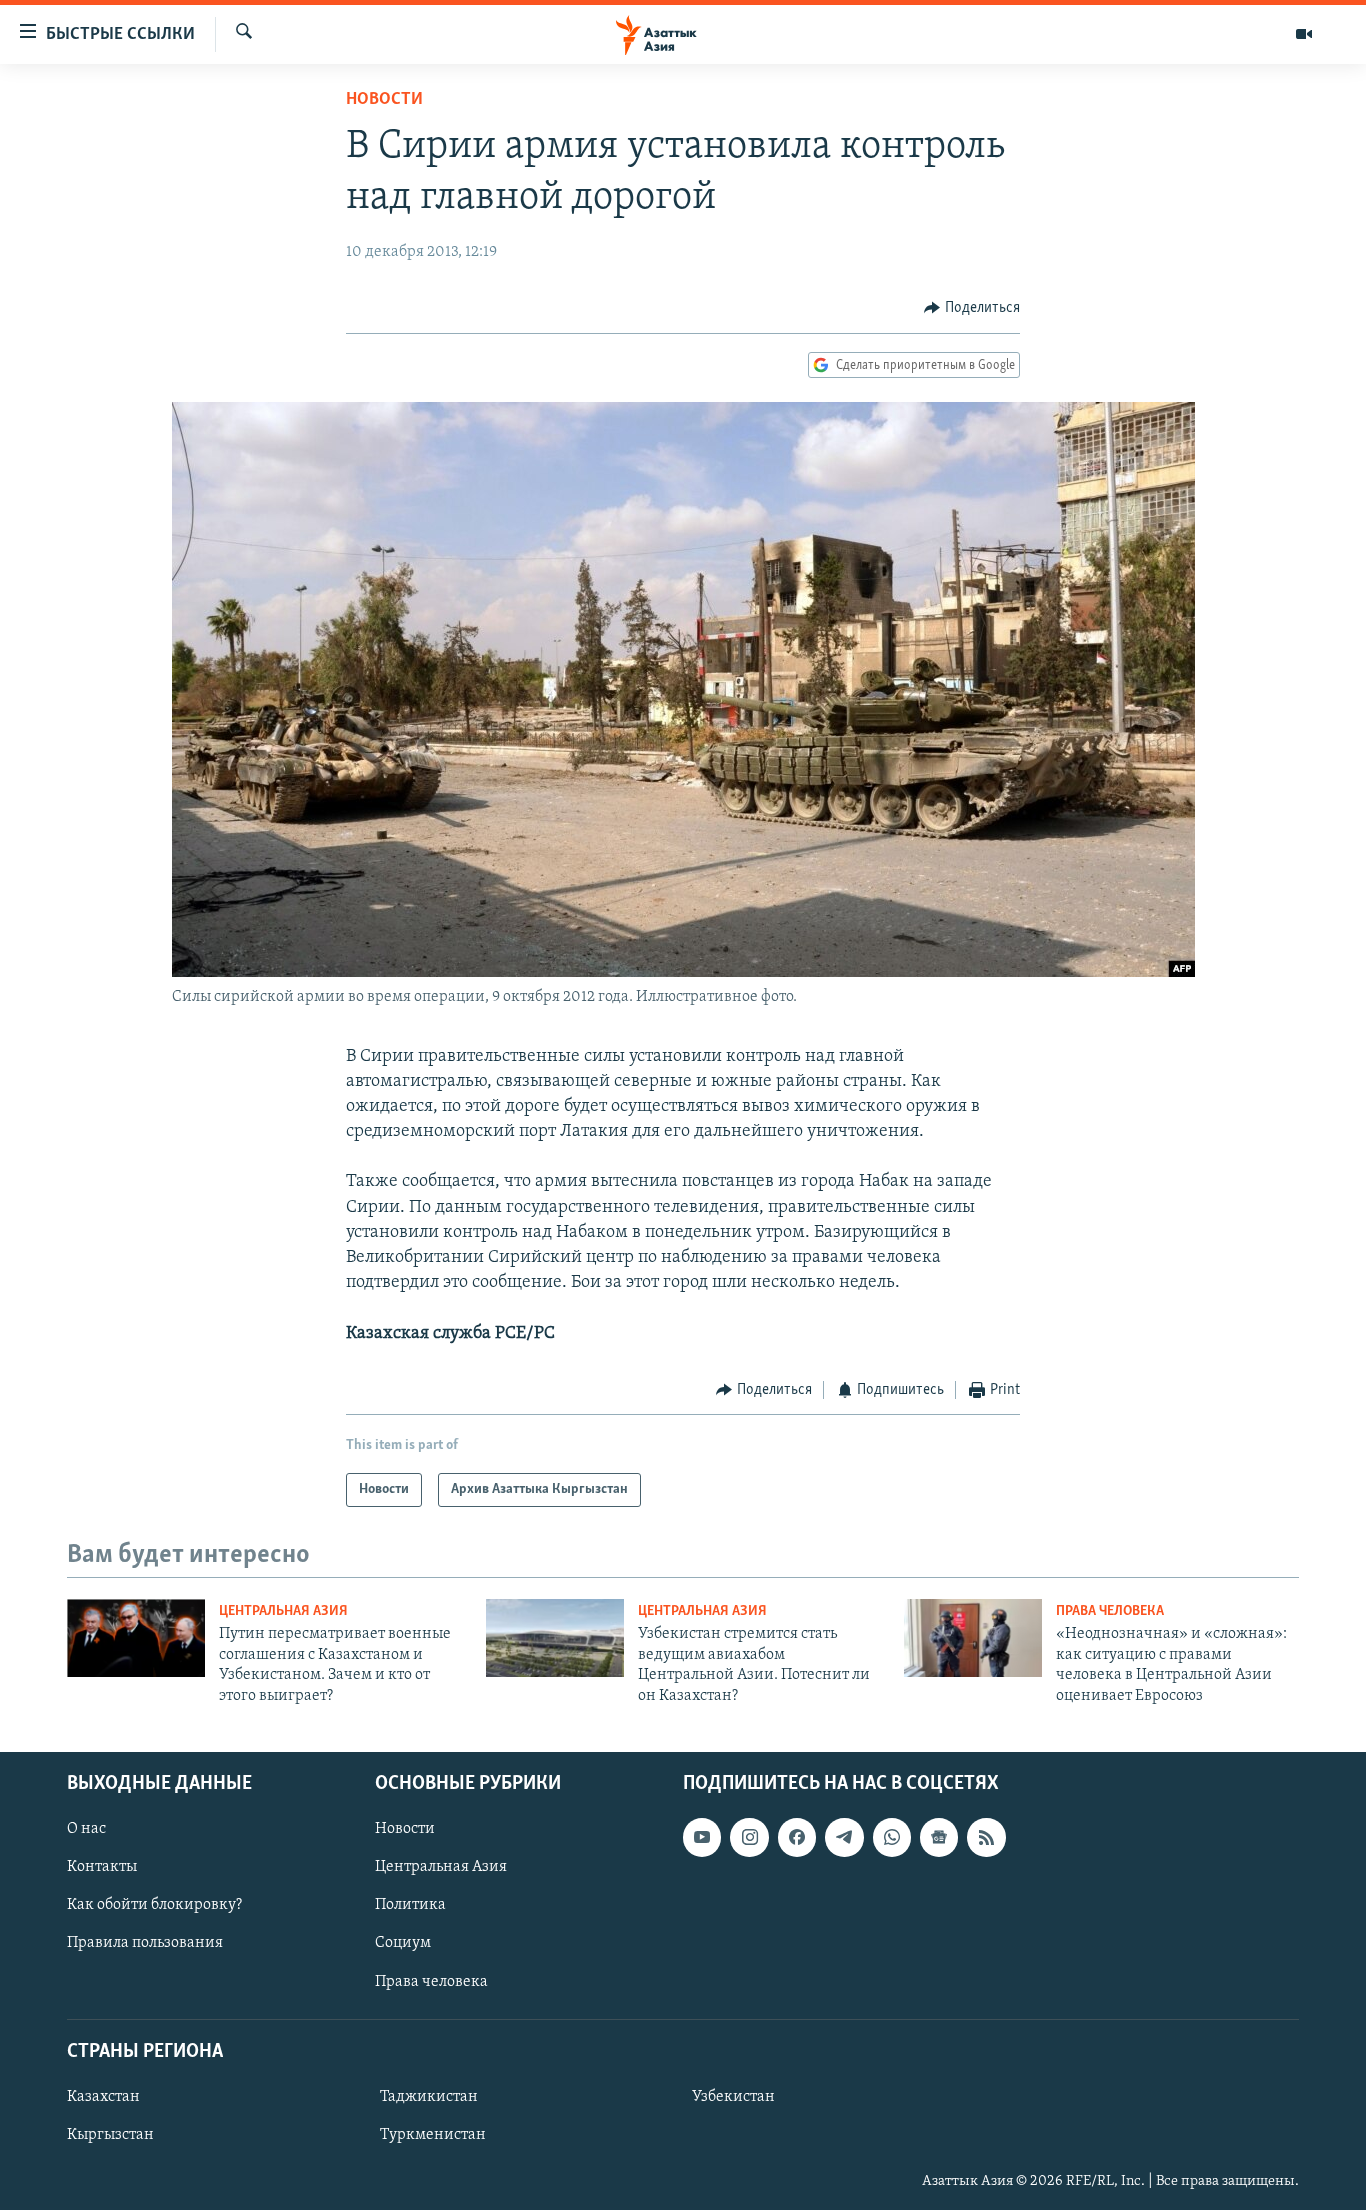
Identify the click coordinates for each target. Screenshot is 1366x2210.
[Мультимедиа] (1304, 34)
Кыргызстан (110, 2135)
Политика (410, 1905)
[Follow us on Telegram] (844, 1837)
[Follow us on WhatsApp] (892, 1837)
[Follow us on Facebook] (797, 1837)
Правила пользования (145, 1943)
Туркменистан (433, 2135)
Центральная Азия (283, 1611)
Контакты (102, 1867)
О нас (86, 1829)
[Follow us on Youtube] (702, 1837)
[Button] (972, 308)
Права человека (1110, 1611)
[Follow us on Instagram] (749, 1837)
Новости (384, 100)
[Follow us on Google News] (939, 1837)
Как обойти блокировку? (154, 1905)
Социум (403, 1943)
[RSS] (986, 1837)
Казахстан (103, 2097)
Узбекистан (733, 2097)
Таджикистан (429, 2097)
